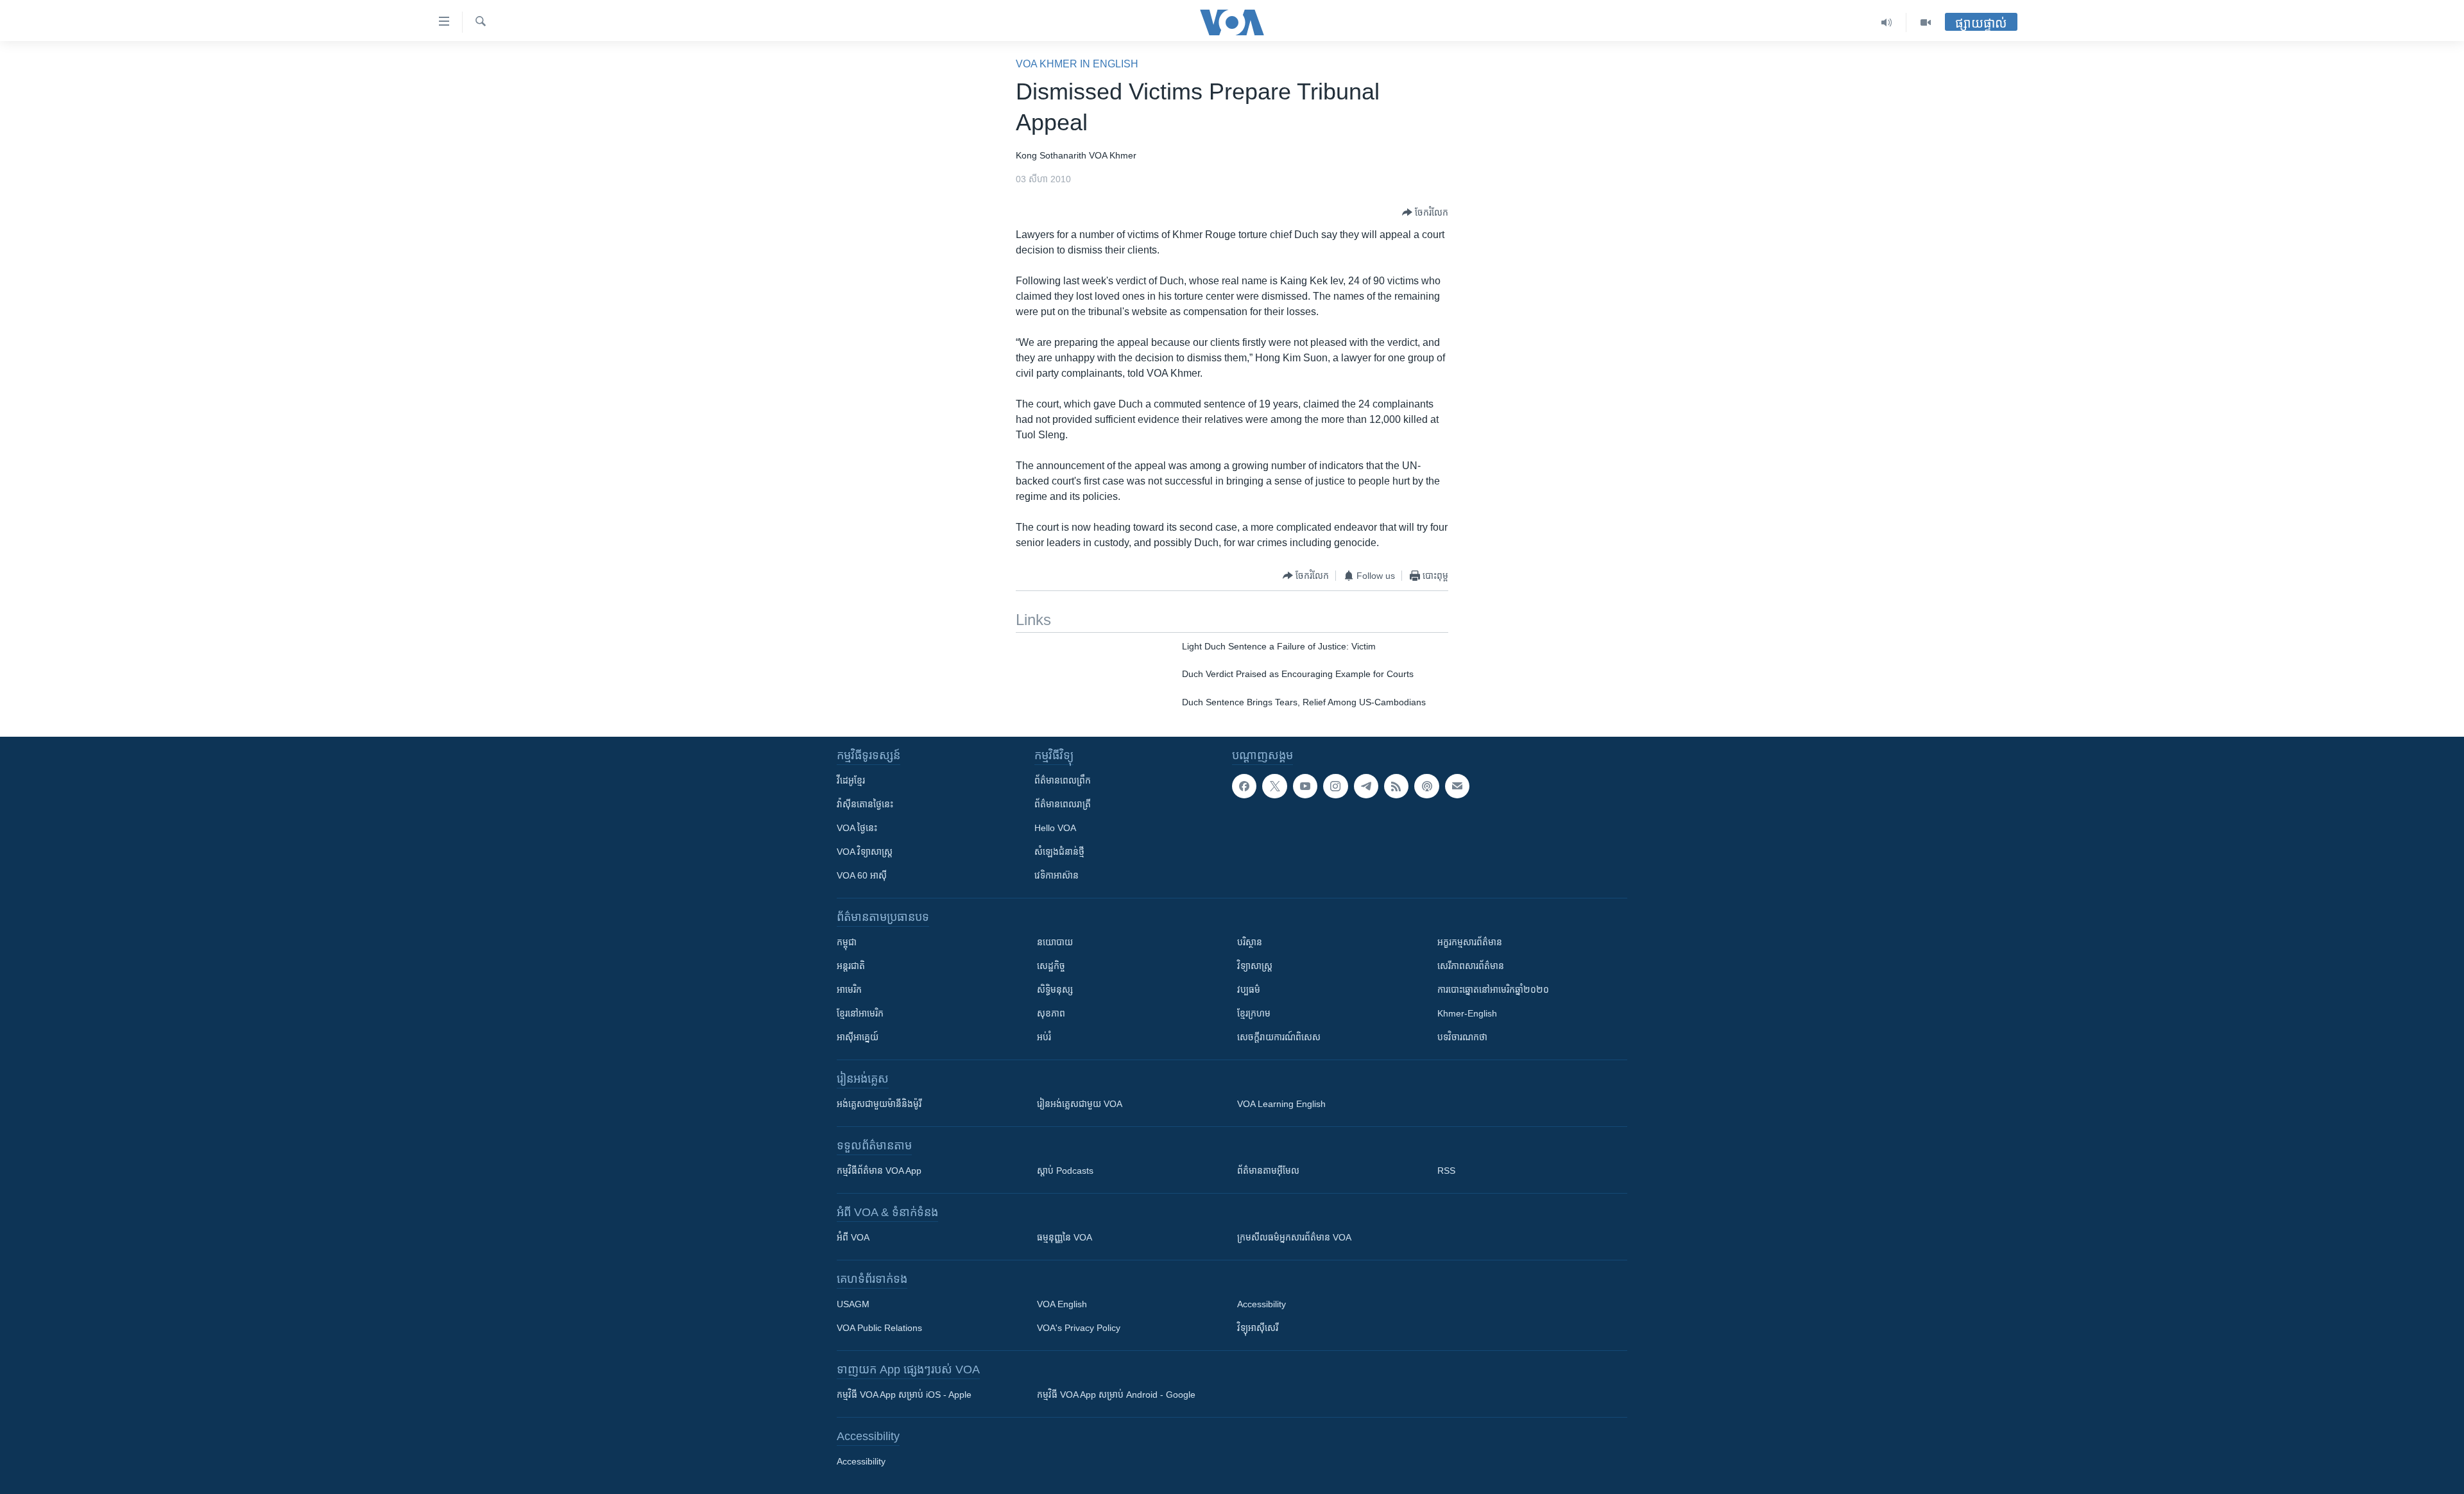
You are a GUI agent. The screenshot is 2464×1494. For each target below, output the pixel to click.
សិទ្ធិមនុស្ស (1055, 990)
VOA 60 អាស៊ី (862, 875)
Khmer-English (1467, 1013)
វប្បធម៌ (1249, 990)
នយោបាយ (1055, 942)
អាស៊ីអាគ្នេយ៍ (858, 1037)
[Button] (1425, 212)
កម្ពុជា (847, 942)
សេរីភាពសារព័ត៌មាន (1471, 966)
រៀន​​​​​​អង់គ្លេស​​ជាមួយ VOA (1080, 1104)
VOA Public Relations (879, 1328)
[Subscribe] (1457, 786)
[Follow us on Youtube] (1305, 786)
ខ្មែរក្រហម (1254, 1013)
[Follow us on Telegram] (1366, 786)
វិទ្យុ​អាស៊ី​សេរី (1258, 1328)
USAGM (853, 1304)
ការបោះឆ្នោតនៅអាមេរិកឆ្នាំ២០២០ (1493, 990)
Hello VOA (1055, 828)
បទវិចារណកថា (1462, 1037)
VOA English (1062, 1304)
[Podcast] (1426, 786)
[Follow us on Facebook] (1244, 786)
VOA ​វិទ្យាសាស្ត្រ (865, 852)
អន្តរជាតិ (851, 966)
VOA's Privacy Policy (1079, 1328)
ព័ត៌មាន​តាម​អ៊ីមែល (1268, 1171)
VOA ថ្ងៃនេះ (857, 828)
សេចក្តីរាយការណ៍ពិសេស (1279, 1037)
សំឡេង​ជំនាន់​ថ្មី (1059, 852)
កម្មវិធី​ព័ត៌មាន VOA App (879, 1171)
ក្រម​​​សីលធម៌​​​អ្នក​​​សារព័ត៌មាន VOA (1294, 1237)
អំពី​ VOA (853, 1237)
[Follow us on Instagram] (1335, 786)
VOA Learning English (1281, 1104)
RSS (1446, 1171)
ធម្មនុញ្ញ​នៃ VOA (1065, 1237)
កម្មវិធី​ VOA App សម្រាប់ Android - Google (1116, 1395)
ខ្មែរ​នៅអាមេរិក (860, 1013)
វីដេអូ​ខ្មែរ (851, 780)
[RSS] (1396, 786)
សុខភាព (1051, 1013)
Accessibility (1262, 1304)
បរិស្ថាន (1250, 942)
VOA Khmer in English (1077, 64)
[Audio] (1887, 22)
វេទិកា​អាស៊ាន (1057, 875)
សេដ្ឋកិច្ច (1051, 966)
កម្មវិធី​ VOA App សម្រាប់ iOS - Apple (904, 1395)
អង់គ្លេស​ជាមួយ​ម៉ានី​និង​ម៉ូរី (879, 1104)
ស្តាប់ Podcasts (1065, 1171)
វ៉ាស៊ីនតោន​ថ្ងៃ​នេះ (865, 804)
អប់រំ (1044, 1037)
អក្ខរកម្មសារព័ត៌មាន (1470, 942)
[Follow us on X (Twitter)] (1274, 786)
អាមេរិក (849, 990)
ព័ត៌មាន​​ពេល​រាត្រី (1063, 804)
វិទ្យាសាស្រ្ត (1255, 966)
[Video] (1926, 22)
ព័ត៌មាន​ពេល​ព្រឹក (1063, 780)
